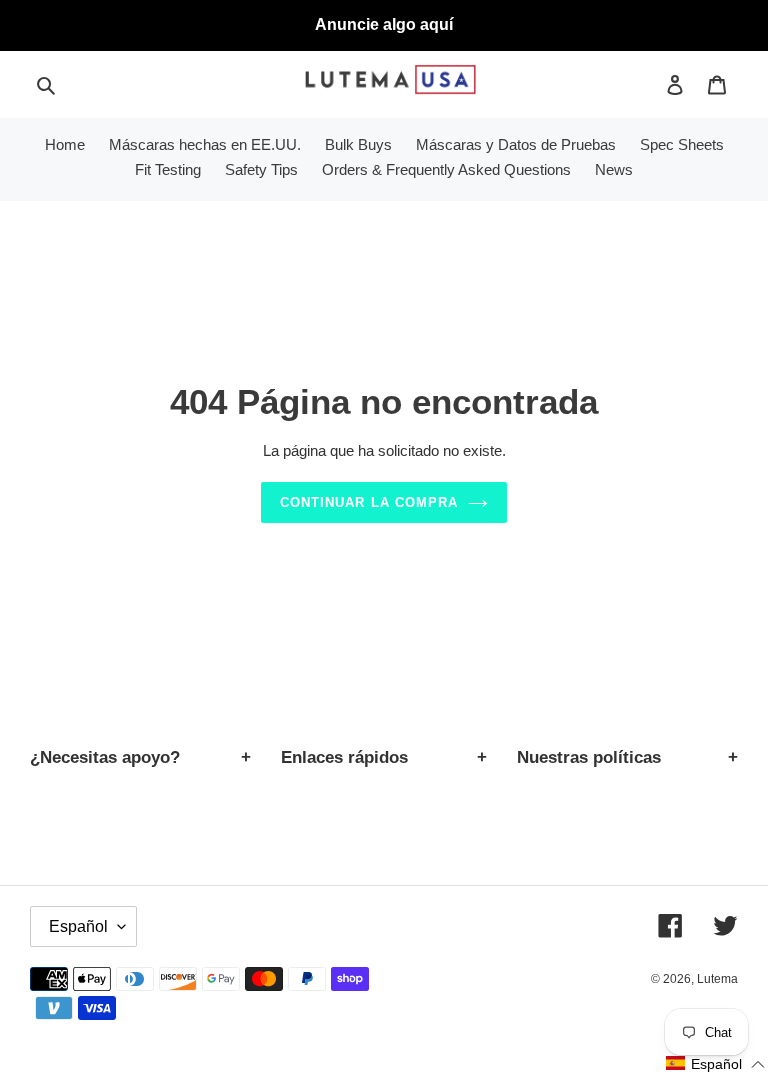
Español (78, 926)
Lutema (717, 979)
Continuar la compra (369, 502)
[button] (716, 1064)
